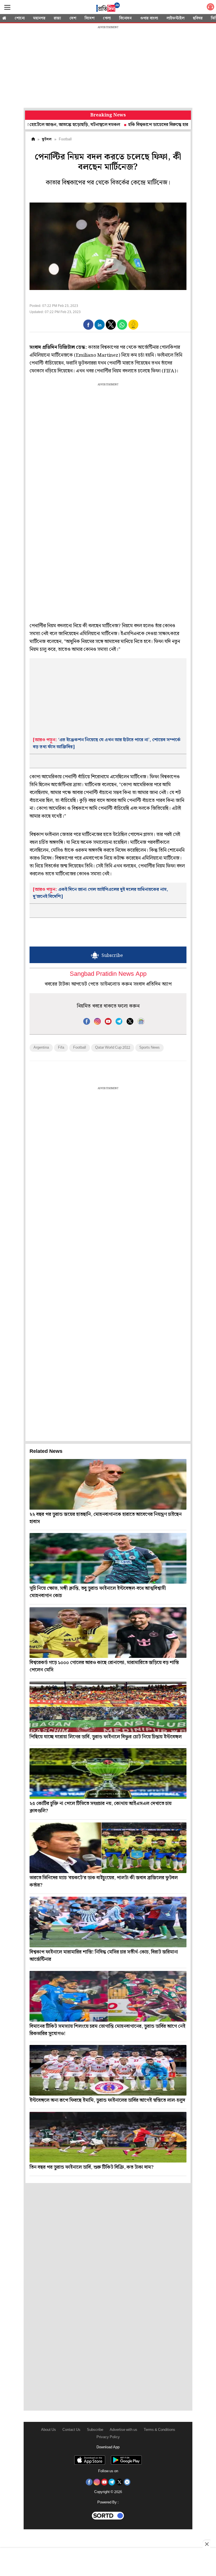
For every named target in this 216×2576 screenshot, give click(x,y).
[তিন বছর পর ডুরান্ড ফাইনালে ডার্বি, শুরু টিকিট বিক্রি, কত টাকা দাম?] (108, 2137)
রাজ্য (57, 18)
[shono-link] (210, 8)
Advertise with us (123, 2430)
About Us (49, 2430)
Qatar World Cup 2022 (113, 1048)
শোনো (20, 18)
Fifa (61, 1048)
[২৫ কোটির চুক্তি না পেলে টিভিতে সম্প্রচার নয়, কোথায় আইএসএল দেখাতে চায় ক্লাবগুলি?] (108, 1773)
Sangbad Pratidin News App (108, 974)
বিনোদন (125, 18)
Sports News (149, 1048)
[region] (108, 68)
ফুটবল (47, 139)
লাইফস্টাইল (175, 18)
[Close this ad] (206, 2544)
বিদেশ (90, 18)
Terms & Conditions (159, 2430)
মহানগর (39, 18)
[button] (88, 325)
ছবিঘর (198, 18)
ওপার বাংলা (149, 18)
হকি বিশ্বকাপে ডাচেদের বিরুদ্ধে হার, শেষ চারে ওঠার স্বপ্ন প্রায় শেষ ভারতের (148, 125)
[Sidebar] (7, 7)
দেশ (73, 18)
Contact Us (71, 2430)
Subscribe (95, 2430)
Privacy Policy (108, 2437)
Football (80, 1048)
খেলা (107, 18)
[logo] (108, 8)
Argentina (41, 1048)
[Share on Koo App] (133, 328)
